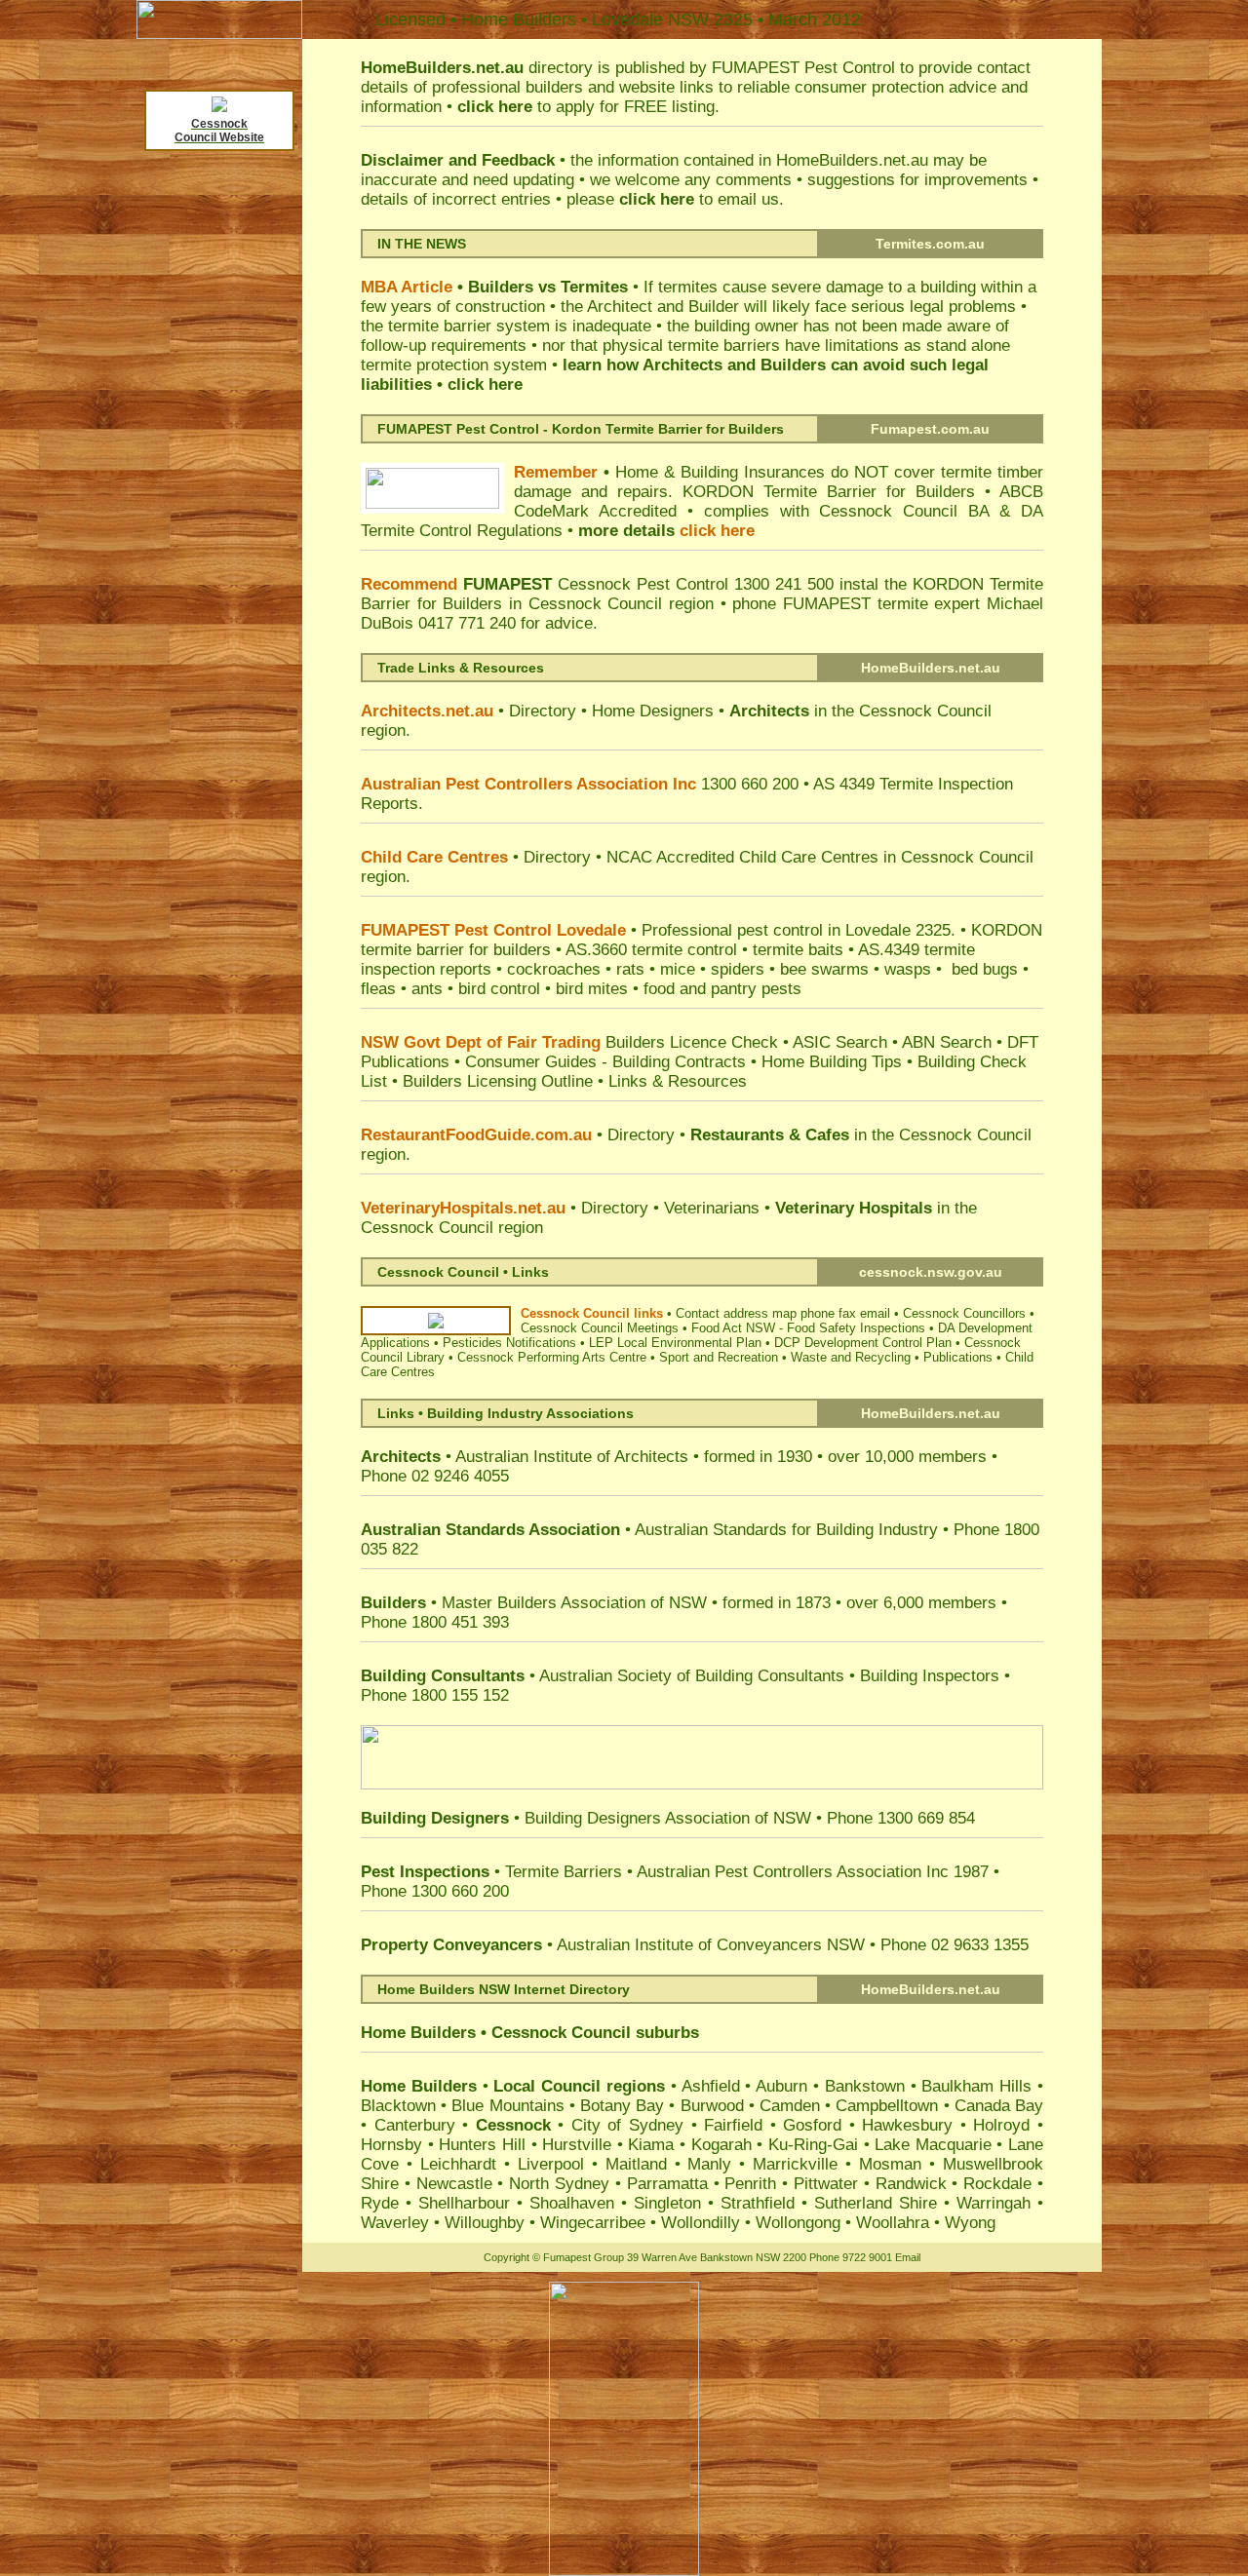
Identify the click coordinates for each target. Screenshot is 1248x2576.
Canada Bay (999, 2106)
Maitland (636, 2164)
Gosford (812, 2125)
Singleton (667, 2203)
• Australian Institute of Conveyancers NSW (615, 1945)
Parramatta (667, 2184)
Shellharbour (464, 2203)
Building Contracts (679, 1062)
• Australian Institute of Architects (525, 1457)
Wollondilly (701, 2223)
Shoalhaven (572, 2203)
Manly (709, 2164)
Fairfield (733, 2125)
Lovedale (627, 19)
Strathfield (758, 2203)
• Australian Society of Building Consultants (605, 1676)
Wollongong (798, 2223)
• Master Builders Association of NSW (534, 1603)
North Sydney (559, 2184)
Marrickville (795, 2164)
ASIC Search (840, 1042)
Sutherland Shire (876, 2203)
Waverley (395, 2223)
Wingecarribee (593, 2223)
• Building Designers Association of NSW (586, 1818)
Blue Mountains (507, 2106)
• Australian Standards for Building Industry (649, 1530)
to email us (699, 199)
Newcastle (454, 2184)
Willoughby (485, 2223)
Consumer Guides (531, 1062)
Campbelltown (887, 2106)
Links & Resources (678, 1081)
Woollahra (893, 2223)
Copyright (507, 2257)
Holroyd (1001, 2125)
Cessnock (529, 2033)
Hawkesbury (907, 2125)
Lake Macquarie (933, 2145)
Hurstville (577, 2145)
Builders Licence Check (692, 1042)
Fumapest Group (584, 2257)
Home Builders (421, 2033)
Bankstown (865, 2086)
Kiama (651, 2145)
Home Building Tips (832, 1062)
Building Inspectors (927, 1676)
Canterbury (415, 2125)
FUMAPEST (756, 68)
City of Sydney (627, 2125)
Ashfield (711, 2086)
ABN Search (947, 1042)
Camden (790, 2106)
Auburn (781, 2086)
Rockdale (997, 2184)
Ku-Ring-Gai (813, 2145)
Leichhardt (458, 2164)
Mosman (890, 2164)
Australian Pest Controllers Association (777, 1872)
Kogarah (721, 2145)
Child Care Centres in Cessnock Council (886, 857)
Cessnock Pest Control (643, 584)
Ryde (380, 2203)
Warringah (994, 2203)
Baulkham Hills (976, 2086)
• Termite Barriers (494, 1872)
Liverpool (551, 2164)
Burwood (712, 2106)
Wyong (970, 2223)
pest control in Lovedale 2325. (846, 930)
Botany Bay (622, 2106)
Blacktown (398, 2106)
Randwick (911, 2184)
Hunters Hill (482, 2145)
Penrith (750, 2184)
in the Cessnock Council (860, 711)
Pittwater (826, 2184)
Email (908, 2257)
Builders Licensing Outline (498, 1081)
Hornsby (391, 2145)
